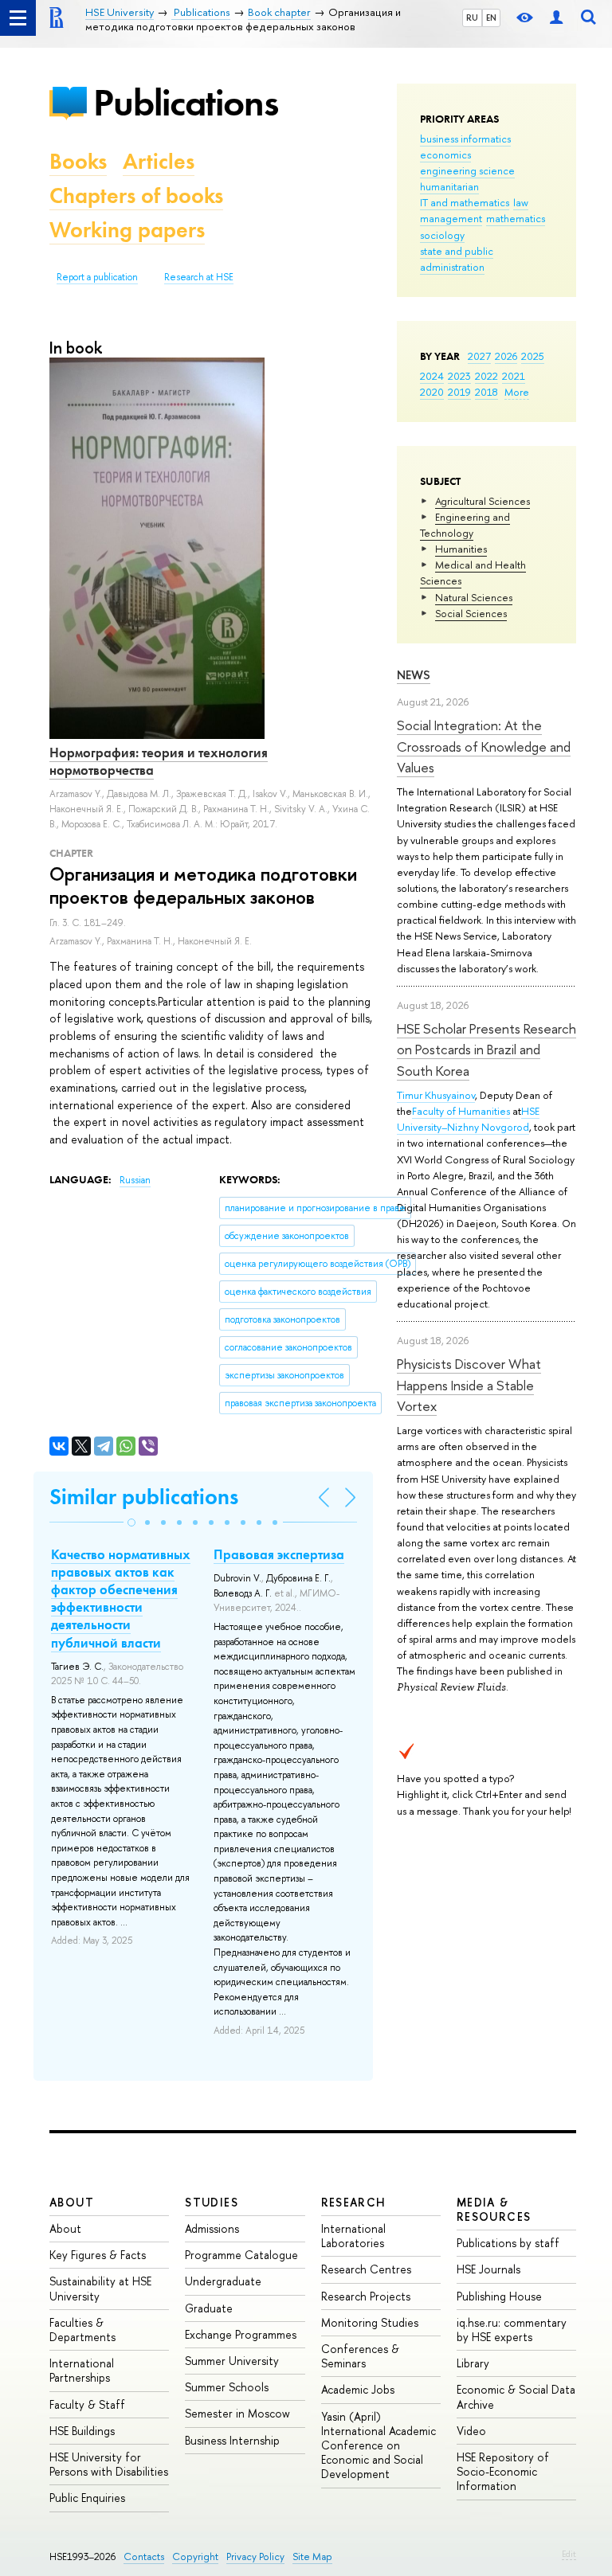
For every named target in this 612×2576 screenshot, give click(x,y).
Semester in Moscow (237, 2413)
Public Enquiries (87, 2498)
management (451, 218)
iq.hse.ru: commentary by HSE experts (512, 2330)
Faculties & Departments (82, 2330)
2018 (486, 392)
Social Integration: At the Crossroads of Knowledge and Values (484, 746)
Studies (212, 2202)
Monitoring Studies (370, 2322)
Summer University (232, 2361)
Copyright (195, 2556)
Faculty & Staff (87, 2404)
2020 (432, 392)
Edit (569, 2554)
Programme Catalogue (241, 2255)
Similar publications (144, 1497)
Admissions (212, 2228)
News (414, 675)
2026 (506, 356)
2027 (479, 356)
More (517, 392)
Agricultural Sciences (483, 501)
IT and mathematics (465, 202)
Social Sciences (471, 613)
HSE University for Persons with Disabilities (109, 2464)
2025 (533, 356)
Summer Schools (227, 2387)
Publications (186, 102)
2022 (486, 376)
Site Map (312, 2556)
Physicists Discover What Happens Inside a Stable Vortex (469, 1385)
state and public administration (457, 259)
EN (491, 18)
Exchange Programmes (241, 2334)
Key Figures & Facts (98, 2255)
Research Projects (366, 2296)
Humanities (461, 549)
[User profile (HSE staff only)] (556, 18)
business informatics (465, 139)
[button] (131, 1523)
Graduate (209, 2308)
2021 (514, 376)
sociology (442, 235)
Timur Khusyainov (436, 1095)
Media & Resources (494, 2209)
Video (471, 2431)
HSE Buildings (82, 2431)
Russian (135, 1180)
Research (354, 2202)
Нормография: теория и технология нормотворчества (159, 761)
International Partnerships (82, 2370)
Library (473, 2363)
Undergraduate (223, 2281)
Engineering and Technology (465, 525)
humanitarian (449, 186)
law (521, 202)
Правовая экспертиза (279, 1554)
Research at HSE (199, 277)
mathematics (516, 218)
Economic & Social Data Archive (516, 2396)
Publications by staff (508, 2243)
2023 (459, 376)
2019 (459, 392)
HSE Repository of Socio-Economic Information (503, 2471)
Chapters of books (136, 195)
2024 (432, 376)
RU (472, 18)
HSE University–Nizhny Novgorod (468, 1119)
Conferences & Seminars (360, 2356)
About (72, 2202)
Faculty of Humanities (461, 1111)
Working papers (127, 230)
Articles (159, 161)
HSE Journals (488, 2269)
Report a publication (97, 277)
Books (78, 161)
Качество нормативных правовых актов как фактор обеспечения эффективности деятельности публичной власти (121, 1598)
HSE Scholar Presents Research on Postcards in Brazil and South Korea (486, 1050)
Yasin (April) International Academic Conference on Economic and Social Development (379, 2445)
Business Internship (232, 2440)
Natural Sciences (474, 597)
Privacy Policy (255, 2556)
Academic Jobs (358, 2389)
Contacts (144, 2556)
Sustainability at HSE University (100, 2288)
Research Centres (366, 2269)
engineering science (467, 170)
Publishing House (499, 2296)
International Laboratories (353, 2236)
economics (445, 154)
